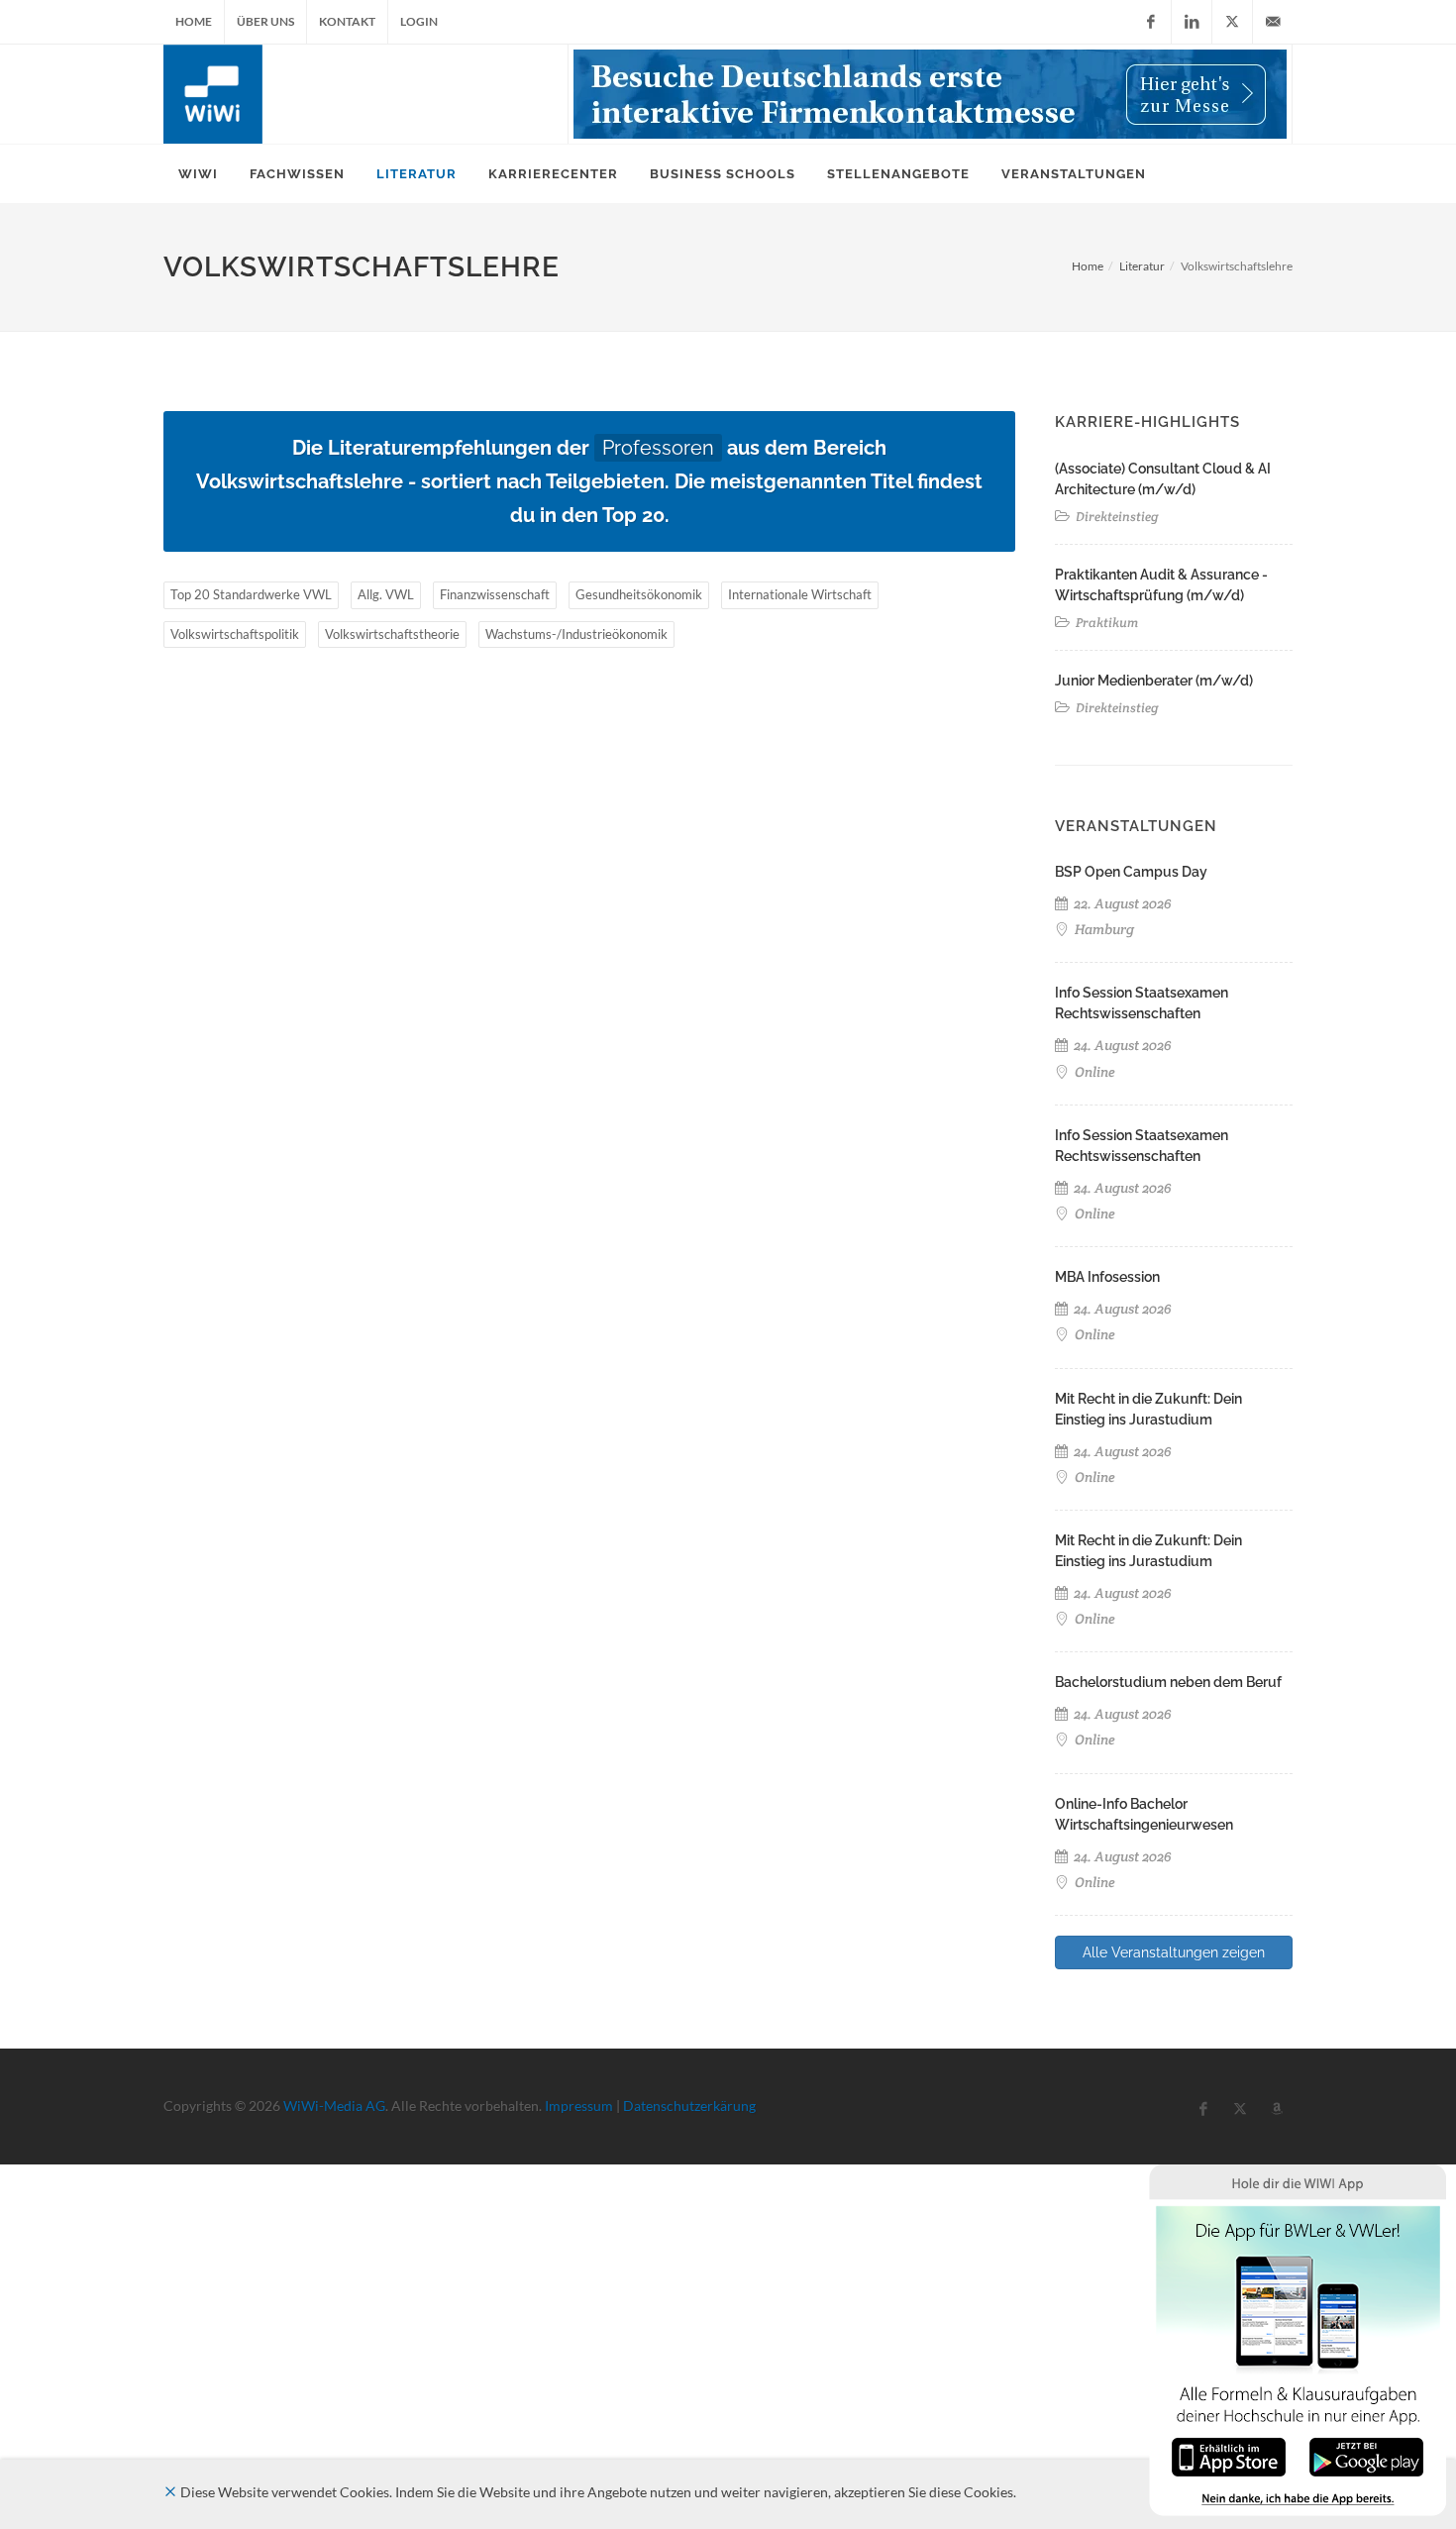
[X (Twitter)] (1232, 22)
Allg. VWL (386, 594)
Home (194, 21)
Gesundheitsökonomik (639, 594)
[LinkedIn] (1192, 22)
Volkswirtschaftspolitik (235, 634)
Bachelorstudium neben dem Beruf (1168, 1682)
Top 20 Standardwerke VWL (251, 594)
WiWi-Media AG (334, 2106)
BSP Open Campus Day (1131, 872)
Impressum (579, 2106)
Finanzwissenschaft (495, 594)
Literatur (1142, 266)
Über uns (265, 21)
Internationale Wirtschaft (800, 594)
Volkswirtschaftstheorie (392, 634)
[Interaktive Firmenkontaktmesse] (930, 94)
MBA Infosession (1107, 1277)
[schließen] (170, 2492)
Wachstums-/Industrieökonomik (576, 634)
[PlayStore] (1366, 2455)
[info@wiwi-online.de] (1273, 22)
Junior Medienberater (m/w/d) (1154, 681)
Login (419, 21)
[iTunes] (1229, 2455)
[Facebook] (1151, 22)
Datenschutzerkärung (689, 2106)
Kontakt (347, 21)
